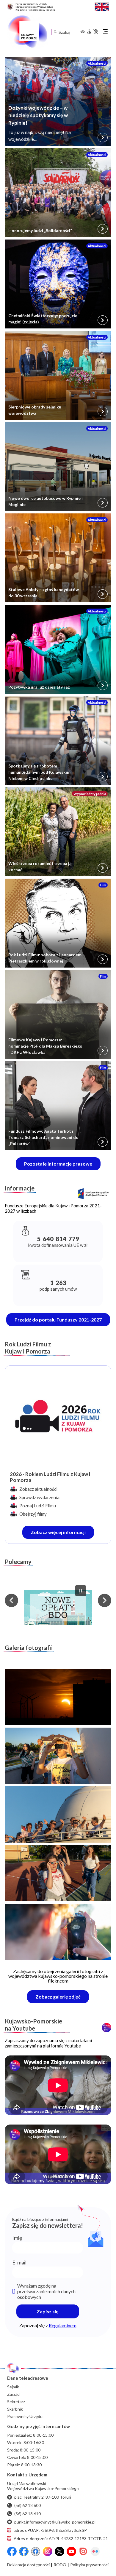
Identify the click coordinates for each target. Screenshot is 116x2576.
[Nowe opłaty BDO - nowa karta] (58, 1608)
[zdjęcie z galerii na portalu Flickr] (58, 1697)
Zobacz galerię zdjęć (62, 1998)
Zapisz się (48, 2311)
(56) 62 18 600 (28, 2505)
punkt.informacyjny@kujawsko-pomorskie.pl (55, 2522)
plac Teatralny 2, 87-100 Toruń (43, 2497)
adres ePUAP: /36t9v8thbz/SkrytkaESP (50, 2530)
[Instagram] (48, 2551)
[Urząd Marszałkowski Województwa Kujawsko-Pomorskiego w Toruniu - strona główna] (27, 32)
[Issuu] (83, 2551)
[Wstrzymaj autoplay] (81, 1591)
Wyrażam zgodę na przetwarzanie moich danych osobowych (46, 2291)
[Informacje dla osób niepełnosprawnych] (93, 32)
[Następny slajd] (105, 1600)
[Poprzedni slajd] (11, 1600)
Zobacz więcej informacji (62, 1534)
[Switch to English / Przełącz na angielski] (102, 6)
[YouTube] (71, 2551)
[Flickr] (95, 2551)
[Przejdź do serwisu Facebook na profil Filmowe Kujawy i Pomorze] (36, 2551)
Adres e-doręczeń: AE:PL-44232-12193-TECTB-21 (61, 2539)
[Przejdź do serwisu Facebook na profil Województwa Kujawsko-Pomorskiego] (12, 2551)
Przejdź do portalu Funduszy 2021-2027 (58, 1320)
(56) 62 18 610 (28, 2514)
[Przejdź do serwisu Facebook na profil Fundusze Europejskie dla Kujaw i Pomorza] (24, 2551)
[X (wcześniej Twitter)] (59, 2551)
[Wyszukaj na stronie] (55, 32)
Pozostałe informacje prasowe (58, 1164)
